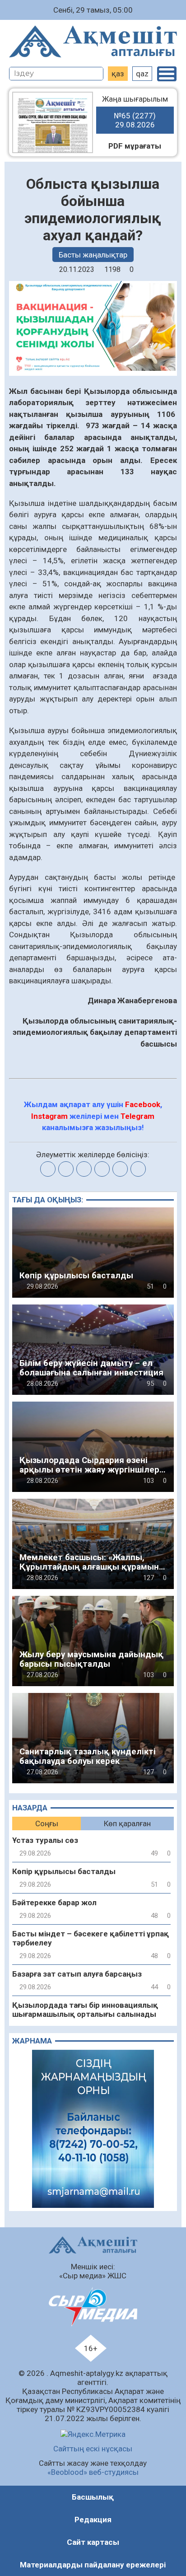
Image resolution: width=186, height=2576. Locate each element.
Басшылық (93, 2497)
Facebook (143, 1104)
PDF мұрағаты (135, 146)
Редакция (93, 2520)
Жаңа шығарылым (135, 112)
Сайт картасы (93, 2542)
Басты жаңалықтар (93, 255)
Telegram (137, 1116)
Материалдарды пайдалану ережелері (93, 2565)
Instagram (49, 1116)
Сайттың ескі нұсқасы (93, 2449)
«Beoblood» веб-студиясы (93, 2472)
